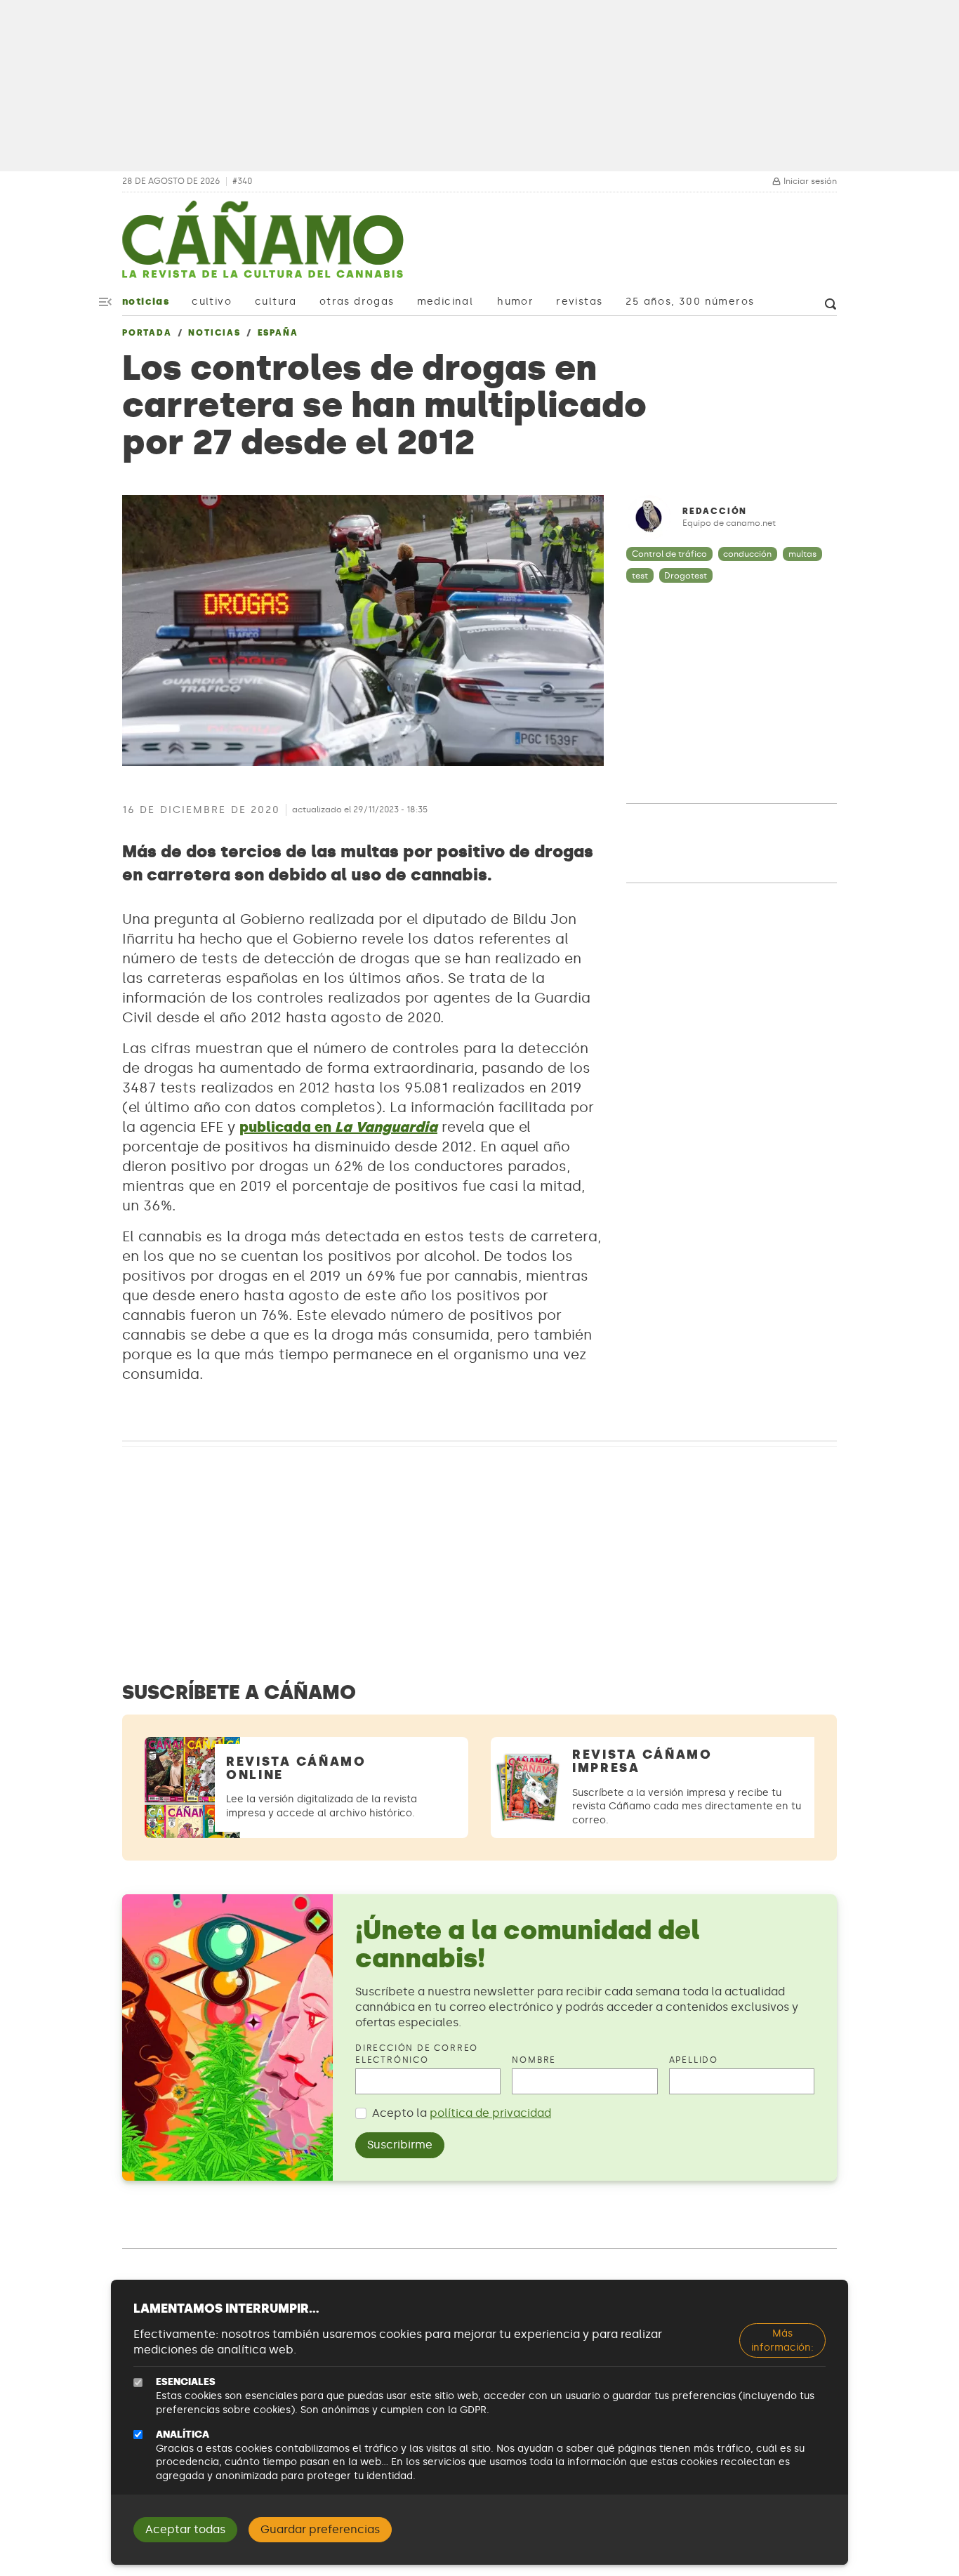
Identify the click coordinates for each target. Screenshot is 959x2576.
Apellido (694, 2060)
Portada (147, 333)
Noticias (146, 302)
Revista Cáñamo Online (296, 1768)
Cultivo (212, 302)
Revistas (579, 302)
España (278, 333)
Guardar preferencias (320, 2529)
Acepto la (462, 2113)
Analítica (183, 2435)
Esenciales (186, 2382)
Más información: (782, 2340)
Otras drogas (357, 302)
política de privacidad (490, 2113)
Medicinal (445, 302)
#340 (242, 181)
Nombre (534, 2060)
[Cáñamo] (263, 246)
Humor (515, 302)
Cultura (276, 302)
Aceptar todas (185, 2529)
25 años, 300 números (690, 302)
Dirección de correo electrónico (417, 2054)
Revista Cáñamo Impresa (642, 1761)
